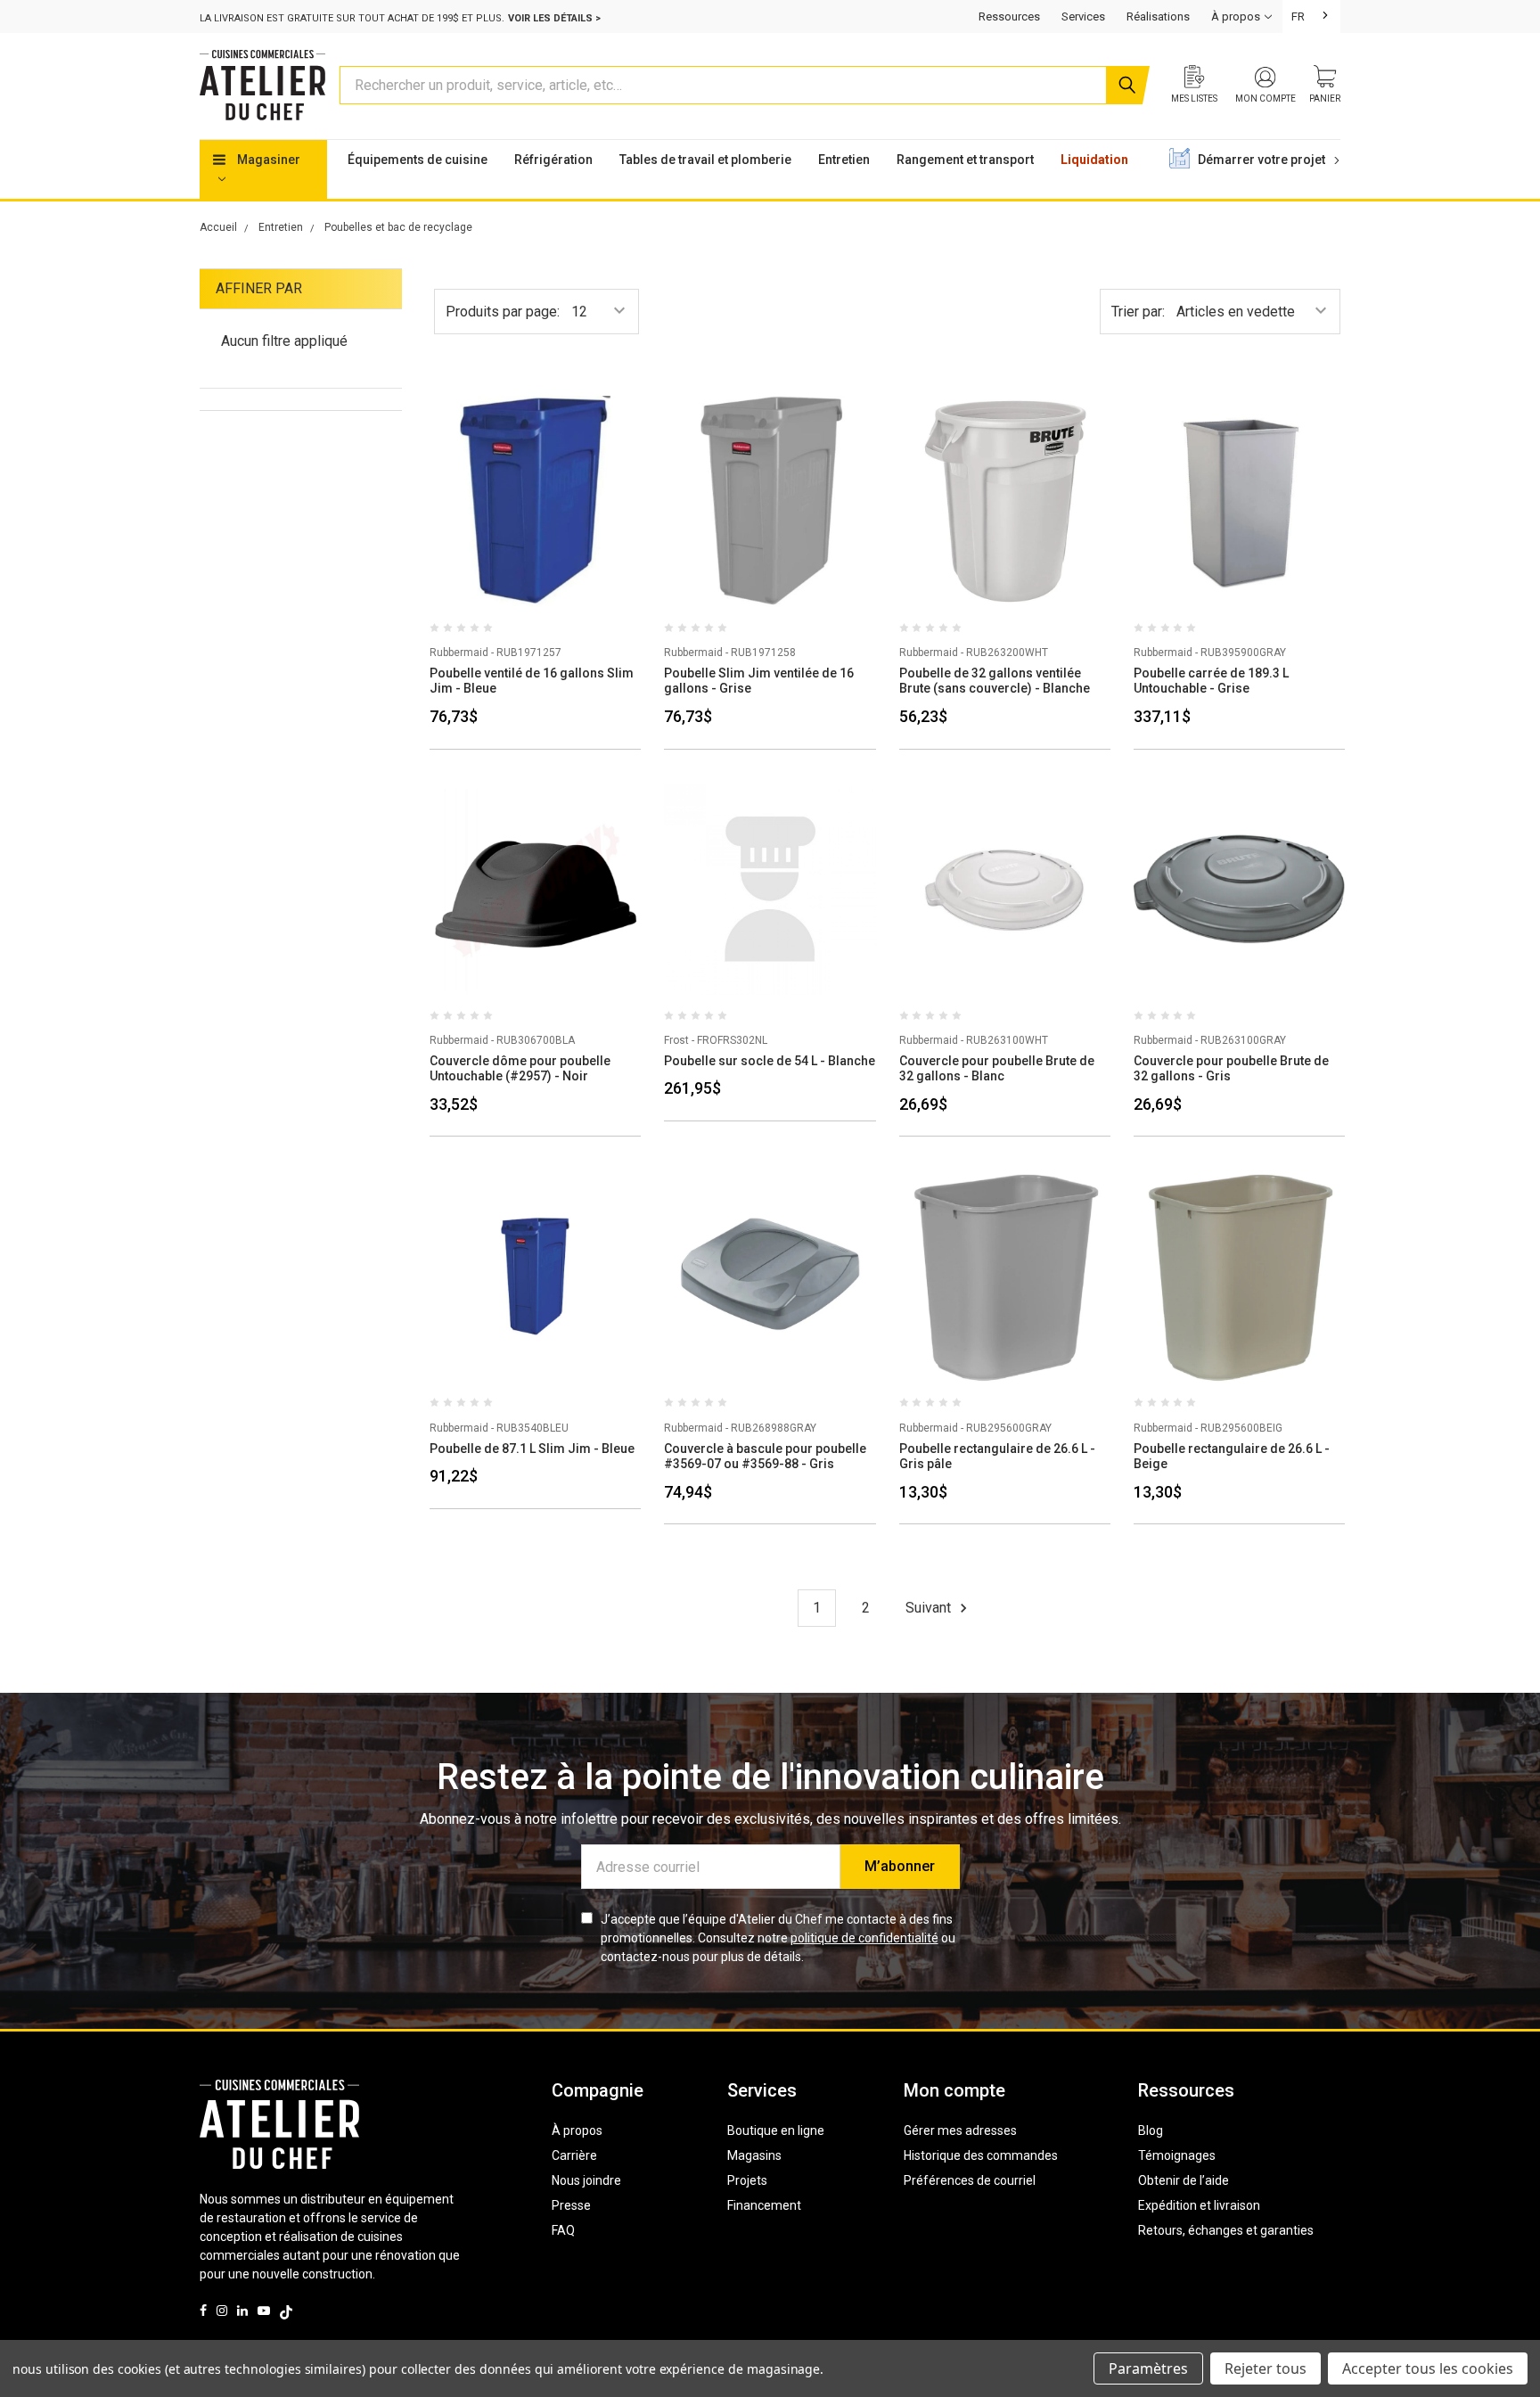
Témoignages (1177, 2155)
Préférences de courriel (970, 2180)
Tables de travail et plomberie (705, 160)
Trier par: (1138, 312)
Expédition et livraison (1199, 2205)
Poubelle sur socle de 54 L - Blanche (770, 1061)
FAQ (563, 2230)
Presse (571, 2205)
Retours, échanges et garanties (1226, 2230)
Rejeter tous (1266, 2368)
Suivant (930, 1608)
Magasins (754, 2155)
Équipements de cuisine (418, 160)
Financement (764, 2205)
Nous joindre (586, 2180)
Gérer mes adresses (960, 2130)
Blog (1151, 2130)
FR (1298, 16)
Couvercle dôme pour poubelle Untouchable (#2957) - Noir (520, 1069)
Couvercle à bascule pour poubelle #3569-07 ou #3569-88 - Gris (765, 1457)
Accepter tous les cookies (1428, 2368)
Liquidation (1094, 160)
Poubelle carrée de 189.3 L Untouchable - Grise (1211, 681)
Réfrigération (553, 160)
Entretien (844, 160)
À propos (577, 2130)
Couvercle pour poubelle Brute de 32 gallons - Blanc (997, 1069)
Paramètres (1148, 2368)
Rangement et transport (965, 160)
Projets (747, 2180)
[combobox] (1311, 16)
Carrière (574, 2155)
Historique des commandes (981, 2155)
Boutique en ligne (776, 2130)
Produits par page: (503, 312)
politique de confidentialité (864, 1938)
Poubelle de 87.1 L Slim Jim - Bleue (532, 1449)
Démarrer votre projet (1263, 160)
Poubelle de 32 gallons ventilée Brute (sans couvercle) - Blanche (995, 681)
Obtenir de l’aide (1184, 2180)
